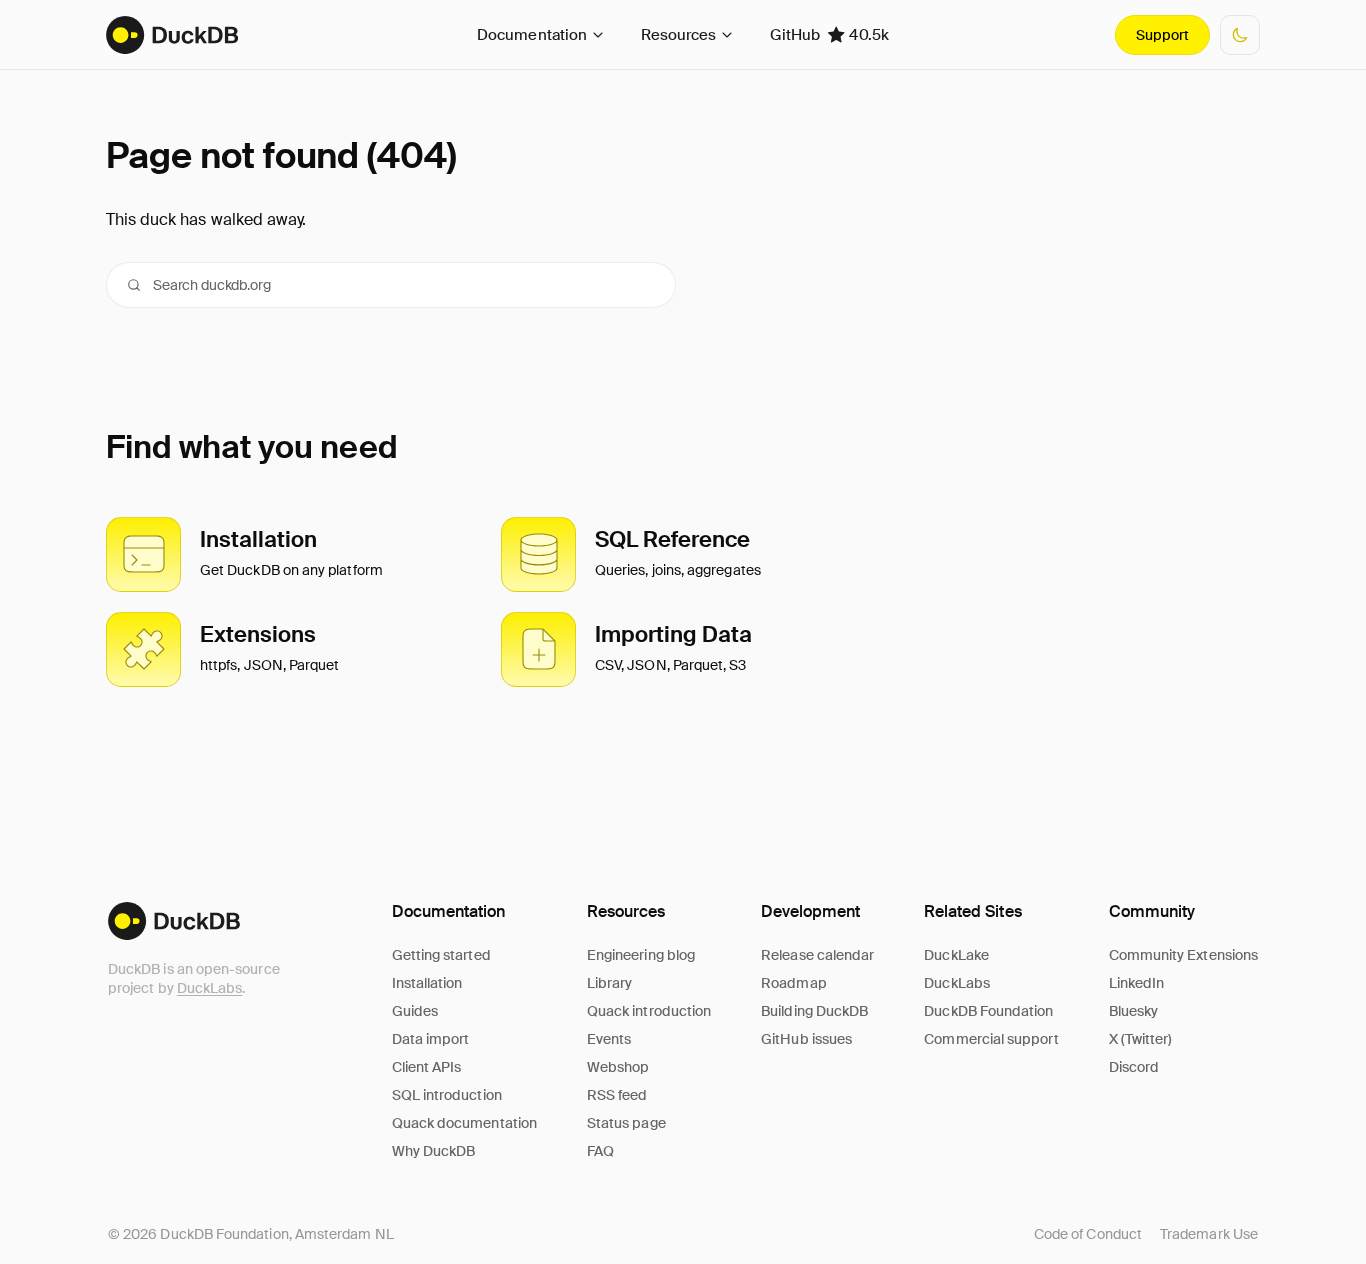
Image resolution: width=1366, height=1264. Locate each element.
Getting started (441, 955)
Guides (415, 1011)
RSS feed (617, 1095)
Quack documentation (464, 1123)
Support (1162, 35)
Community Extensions (1183, 955)
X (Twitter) (1141, 1039)
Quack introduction (649, 1011)
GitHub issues (806, 1039)
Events (609, 1039)
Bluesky (1134, 1011)
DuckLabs (210, 988)
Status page (626, 1123)
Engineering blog (641, 955)
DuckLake (956, 955)
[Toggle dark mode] (1240, 35)
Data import (431, 1039)
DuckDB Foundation (988, 1011)
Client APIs (427, 1067)
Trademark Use (1209, 1234)
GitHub (829, 35)
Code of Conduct (1088, 1234)
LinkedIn (1137, 983)
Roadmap (794, 983)
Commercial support (991, 1039)
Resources (678, 35)
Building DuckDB (814, 1011)
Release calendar (817, 955)
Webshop (618, 1067)
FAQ (600, 1151)
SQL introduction (447, 1095)
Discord (1134, 1067)
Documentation (532, 35)
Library (610, 983)
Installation (427, 983)
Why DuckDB (434, 1151)
